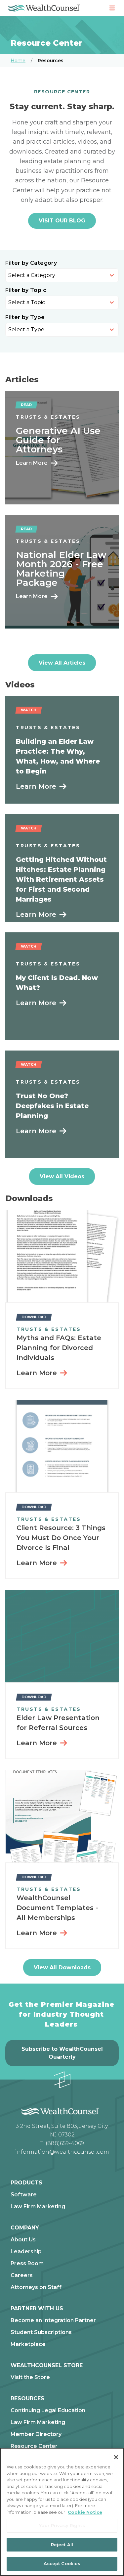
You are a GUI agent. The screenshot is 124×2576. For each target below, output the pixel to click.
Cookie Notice (85, 2512)
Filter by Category (31, 263)
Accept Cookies (62, 2563)
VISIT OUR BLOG (62, 221)
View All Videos (62, 1176)
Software (24, 2195)
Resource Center (34, 2446)
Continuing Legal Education (48, 2411)
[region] (62, 2512)
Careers (22, 2275)
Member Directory (36, 2434)
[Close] (116, 2457)
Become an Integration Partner (53, 2320)
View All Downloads (62, 1967)
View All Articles (62, 663)
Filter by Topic (26, 290)
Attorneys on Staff (36, 2287)
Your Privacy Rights (62, 2525)
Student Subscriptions (41, 2332)
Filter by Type (25, 317)
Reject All (62, 2545)
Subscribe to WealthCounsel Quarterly (62, 2053)
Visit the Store (30, 2377)
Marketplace (28, 2344)
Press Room (27, 2264)
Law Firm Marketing (38, 2207)
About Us (23, 2240)
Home (18, 61)
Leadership (26, 2252)
